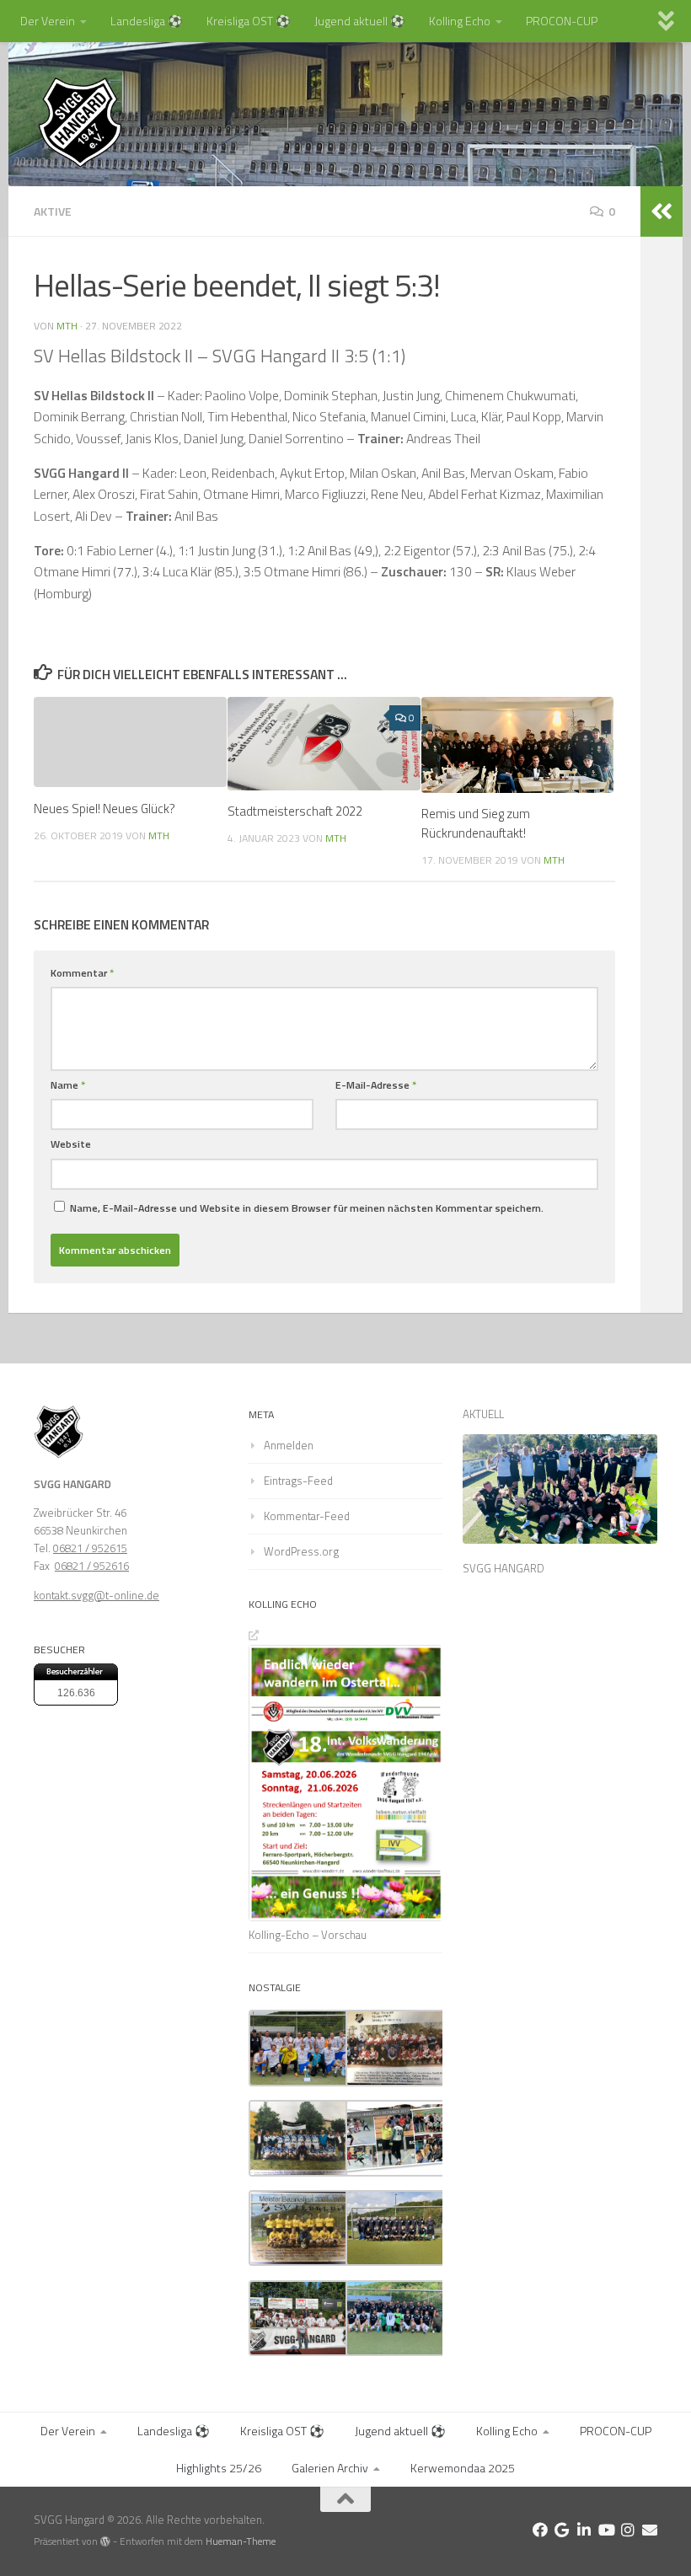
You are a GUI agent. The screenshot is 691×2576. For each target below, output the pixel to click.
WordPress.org (301, 1551)
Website (71, 1144)
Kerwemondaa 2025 (463, 2468)
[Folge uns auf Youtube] (606, 2530)
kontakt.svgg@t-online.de (96, 1595)
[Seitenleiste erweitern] (662, 212)
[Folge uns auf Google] (562, 2530)
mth (67, 326)
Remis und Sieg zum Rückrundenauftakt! (476, 823)
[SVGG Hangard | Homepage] (80, 122)
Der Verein (48, 21)
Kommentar (82, 973)
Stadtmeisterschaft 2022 (295, 811)
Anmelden (289, 1445)
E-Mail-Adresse (376, 1085)
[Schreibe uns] (650, 2530)
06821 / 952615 (90, 1548)
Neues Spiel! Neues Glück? (104, 809)
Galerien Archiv (330, 2468)
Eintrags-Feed (298, 1481)
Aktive (53, 211)
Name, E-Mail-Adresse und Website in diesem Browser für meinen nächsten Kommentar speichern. (307, 1208)
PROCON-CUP (562, 21)
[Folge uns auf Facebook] (540, 2530)
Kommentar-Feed (307, 1516)
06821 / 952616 (92, 1566)
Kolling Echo (460, 21)
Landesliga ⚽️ (147, 21)
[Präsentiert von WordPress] (105, 2541)
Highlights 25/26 (219, 2468)
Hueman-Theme (241, 2541)
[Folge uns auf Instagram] (628, 2530)
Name (68, 1085)
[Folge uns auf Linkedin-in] (584, 2530)
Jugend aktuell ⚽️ (360, 21)
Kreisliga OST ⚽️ (249, 21)
